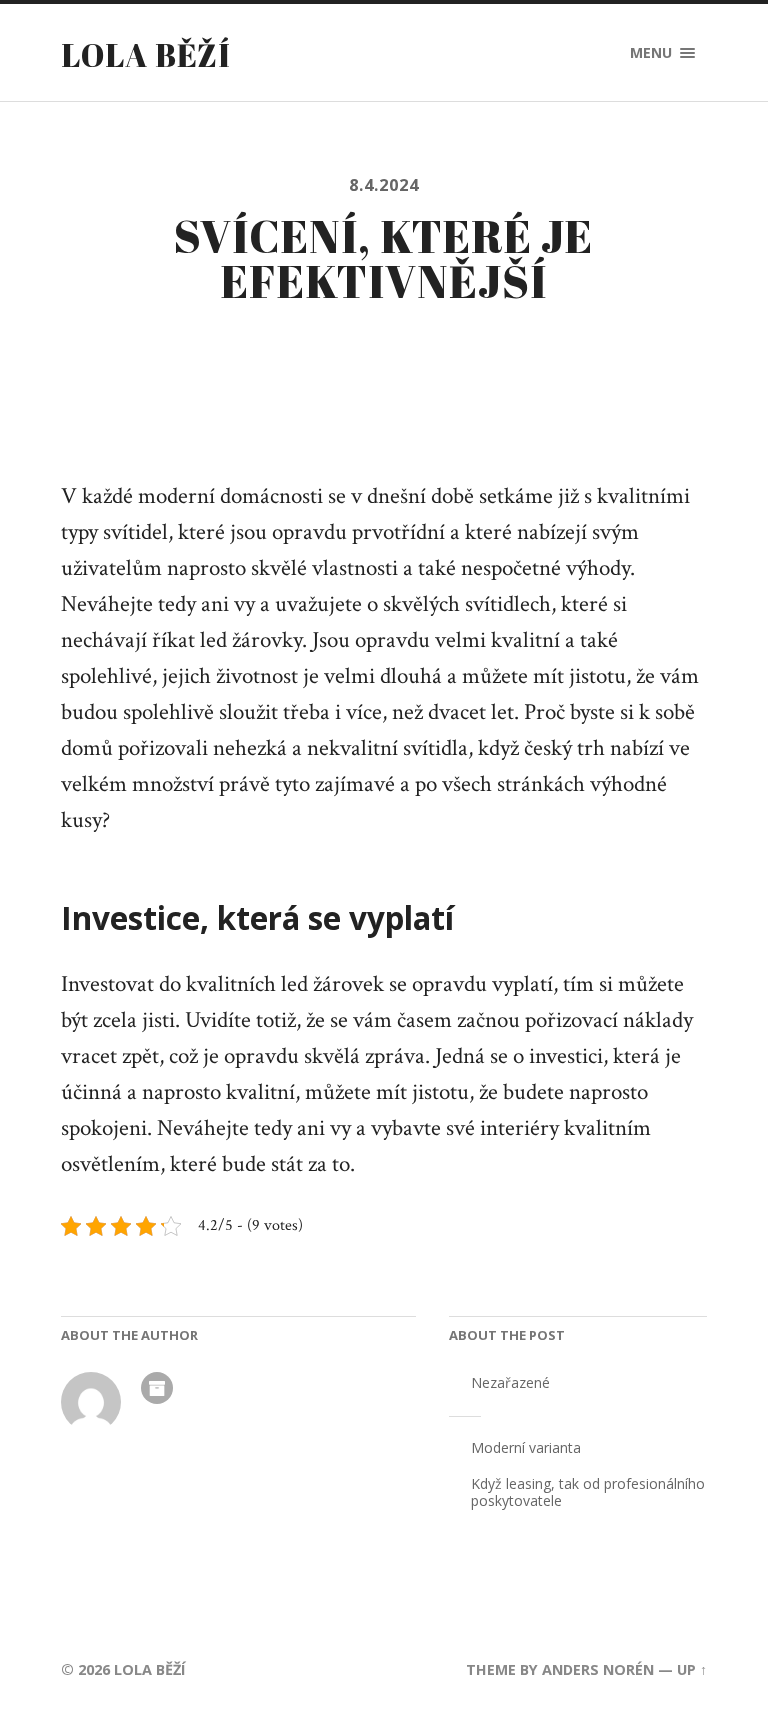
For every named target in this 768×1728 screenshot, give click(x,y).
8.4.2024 (384, 185)
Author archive (157, 1388)
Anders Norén (598, 1669)
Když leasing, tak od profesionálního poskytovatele (588, 1492)
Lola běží (146, 54)
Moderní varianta (526, 1447)
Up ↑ (692, 1669)
